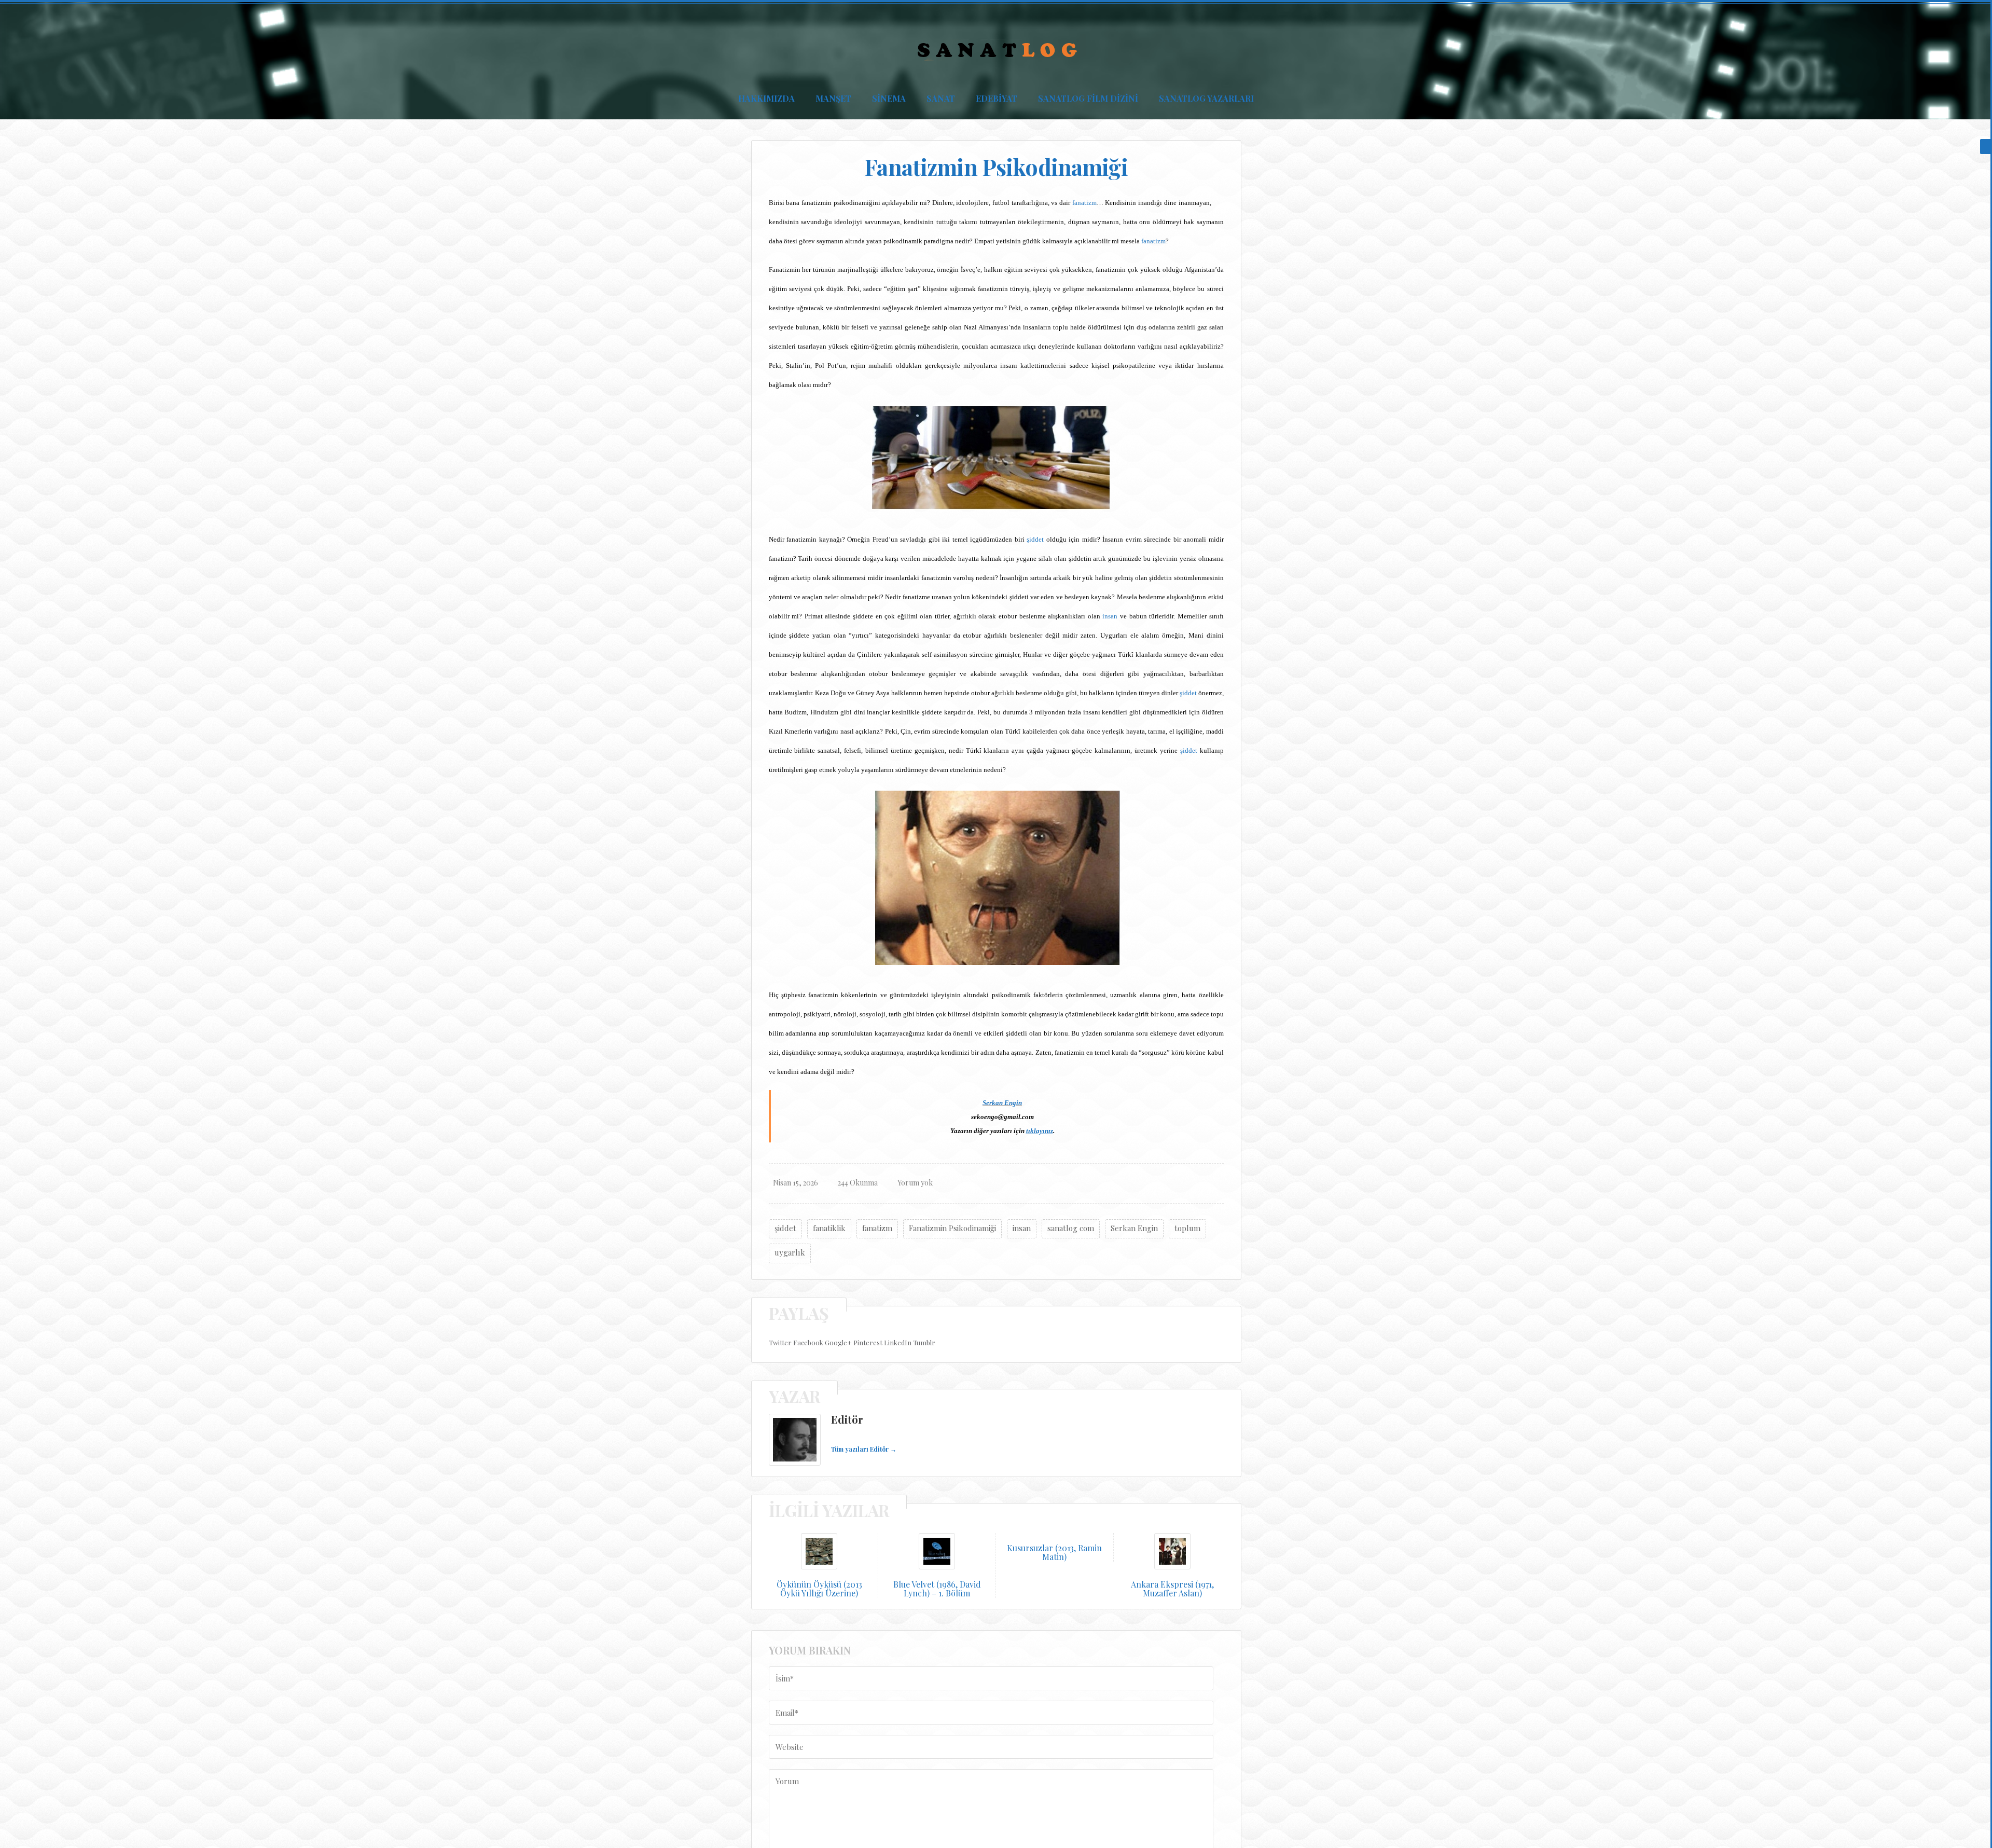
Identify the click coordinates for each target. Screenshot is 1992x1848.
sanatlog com (1071, 1228)
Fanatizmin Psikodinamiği (952, 1228)
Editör (847, 1419)
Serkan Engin (1002, 1103)
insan (1110, 616)
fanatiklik (829, 1228)
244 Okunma (858, 1183)
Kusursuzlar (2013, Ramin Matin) (1054, 1553)
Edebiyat (997, 98)
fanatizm (1084, 203)
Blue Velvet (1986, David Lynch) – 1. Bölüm (937, 1589)
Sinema (889, 98)
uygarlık (790, 1252)
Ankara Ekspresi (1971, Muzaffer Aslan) (1172, 1589)
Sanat (941, 98)
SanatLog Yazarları (1206, 98)
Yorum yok (915, 1183)
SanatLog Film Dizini (1088, 98)
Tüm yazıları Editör (864, 1449)
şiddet (1035, 539)
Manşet (833, 98)
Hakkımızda (766, 98)
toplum (1187, 1228)
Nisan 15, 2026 (796, 1183)
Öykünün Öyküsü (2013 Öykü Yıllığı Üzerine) (819, 1589)
